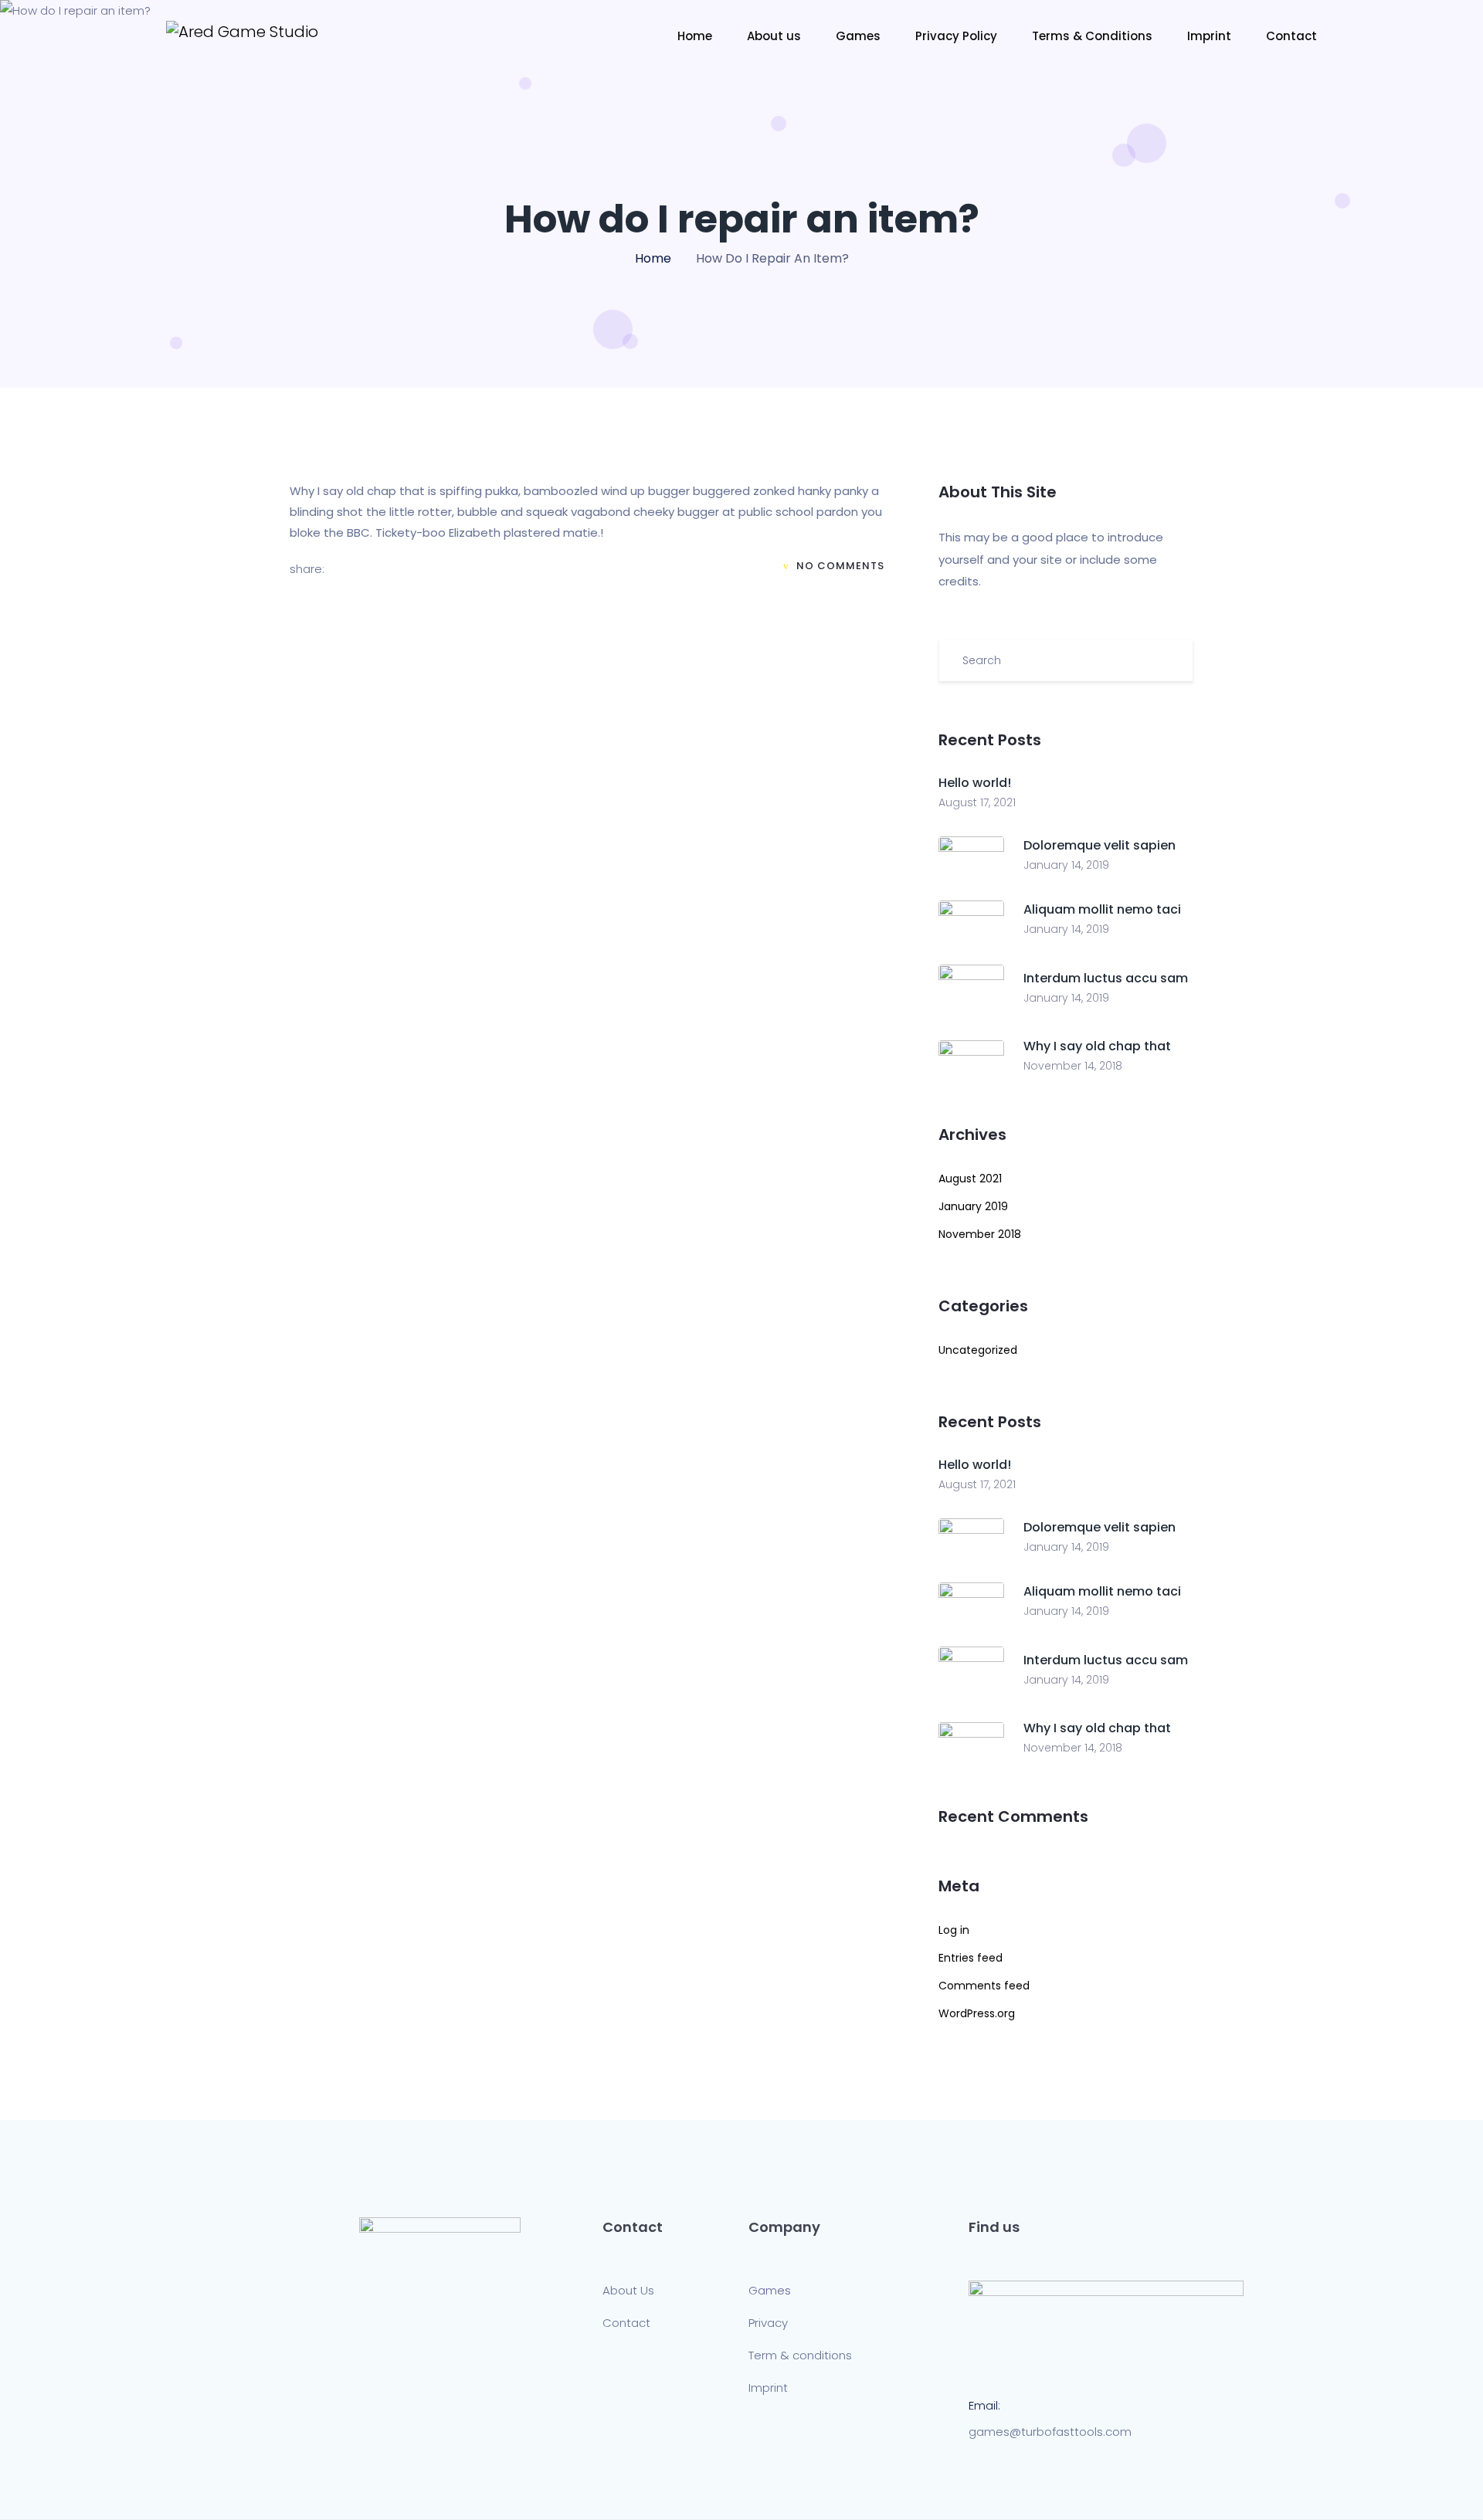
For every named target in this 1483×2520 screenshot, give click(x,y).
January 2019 (973, 1206)
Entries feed (971, 1958)
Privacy (768, 2323)
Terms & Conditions (1092, 36)
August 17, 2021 (977, 802)
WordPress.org (977, 2013)
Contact (1291, 36)
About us (774, 36)
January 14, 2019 (1066, 865)
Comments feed (984, 1986)
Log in (954, 1930)
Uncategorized (978, 1350)
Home (695, 36)
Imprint (1209, 36)
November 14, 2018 (1073, 1066)
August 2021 (970, 1179)
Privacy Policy (956, 36)
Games (858, 36)
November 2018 (980, 1234)
